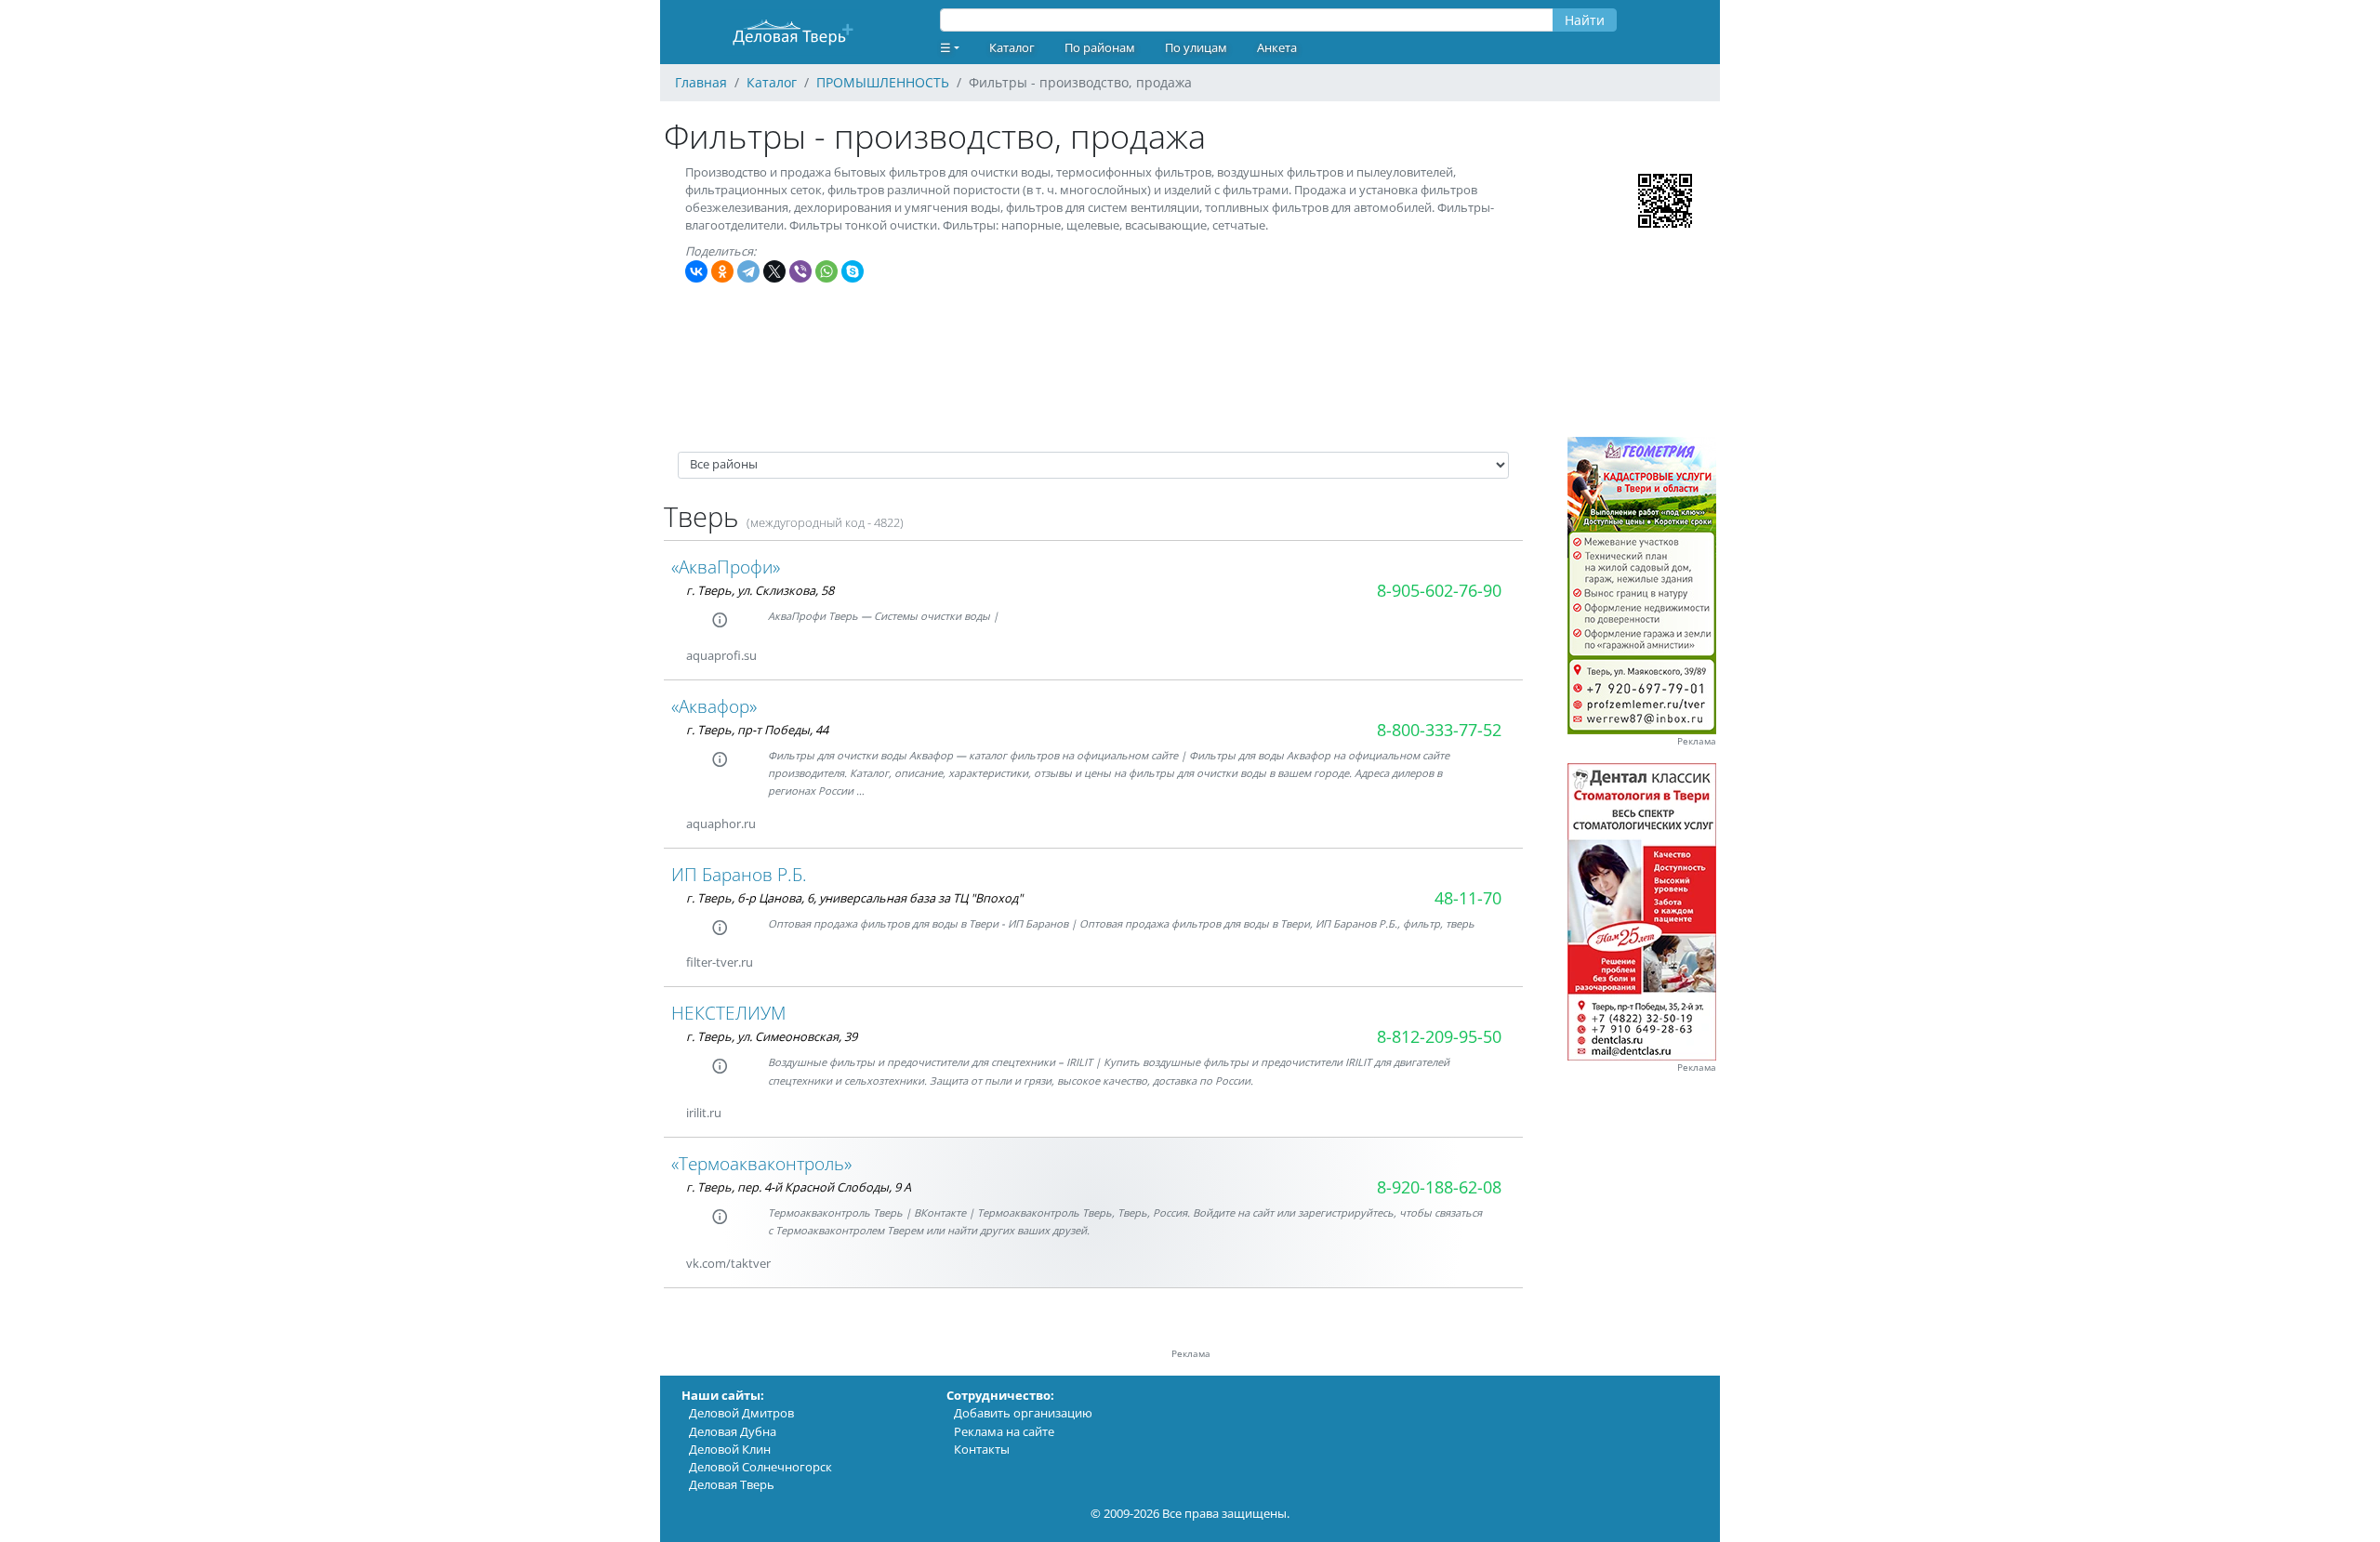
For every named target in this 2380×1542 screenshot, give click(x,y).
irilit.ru (704, 1113)
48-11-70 (1468, 898)
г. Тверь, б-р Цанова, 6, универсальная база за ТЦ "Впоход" (854, 898)
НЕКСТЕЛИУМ (728, 1013)
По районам (1100, 47)
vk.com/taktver (728, 1263)
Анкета (1277, 47)
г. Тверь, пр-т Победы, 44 (757, 730)
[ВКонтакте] (696, 271)
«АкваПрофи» (726, 567)
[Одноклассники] (722, 271)
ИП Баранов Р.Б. (739, 874)
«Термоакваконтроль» (761, 1163)
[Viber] (800, 271)
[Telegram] (748, 271)
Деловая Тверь (732, 1484)
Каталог (1012, 47)
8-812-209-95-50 (1439, 1036)
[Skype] (853, 271)
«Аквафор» (714, 706)
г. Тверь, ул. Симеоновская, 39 (772, 1036)
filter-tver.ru (720, 962)
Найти (1585, 20)
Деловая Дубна (733, 1431)
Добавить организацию (1023, 1413)
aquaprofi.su (721, 655)
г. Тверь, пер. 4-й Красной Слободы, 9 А (799, 1187)
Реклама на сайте (1004, 1431)
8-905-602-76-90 (1439, 590)
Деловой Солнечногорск (760, 1467)
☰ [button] (945, 47)
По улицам (1196, 47)
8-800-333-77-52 (1439, 730)
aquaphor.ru (721, 824)
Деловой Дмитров (741, 1413)
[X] (774, 271)
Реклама (1697, 741)
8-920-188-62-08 (1439, 1187)
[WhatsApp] (826, 271)
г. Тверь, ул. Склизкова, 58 (760, 590)
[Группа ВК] (779, 656)
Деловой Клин (730, 1449)
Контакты (982, 1449)
